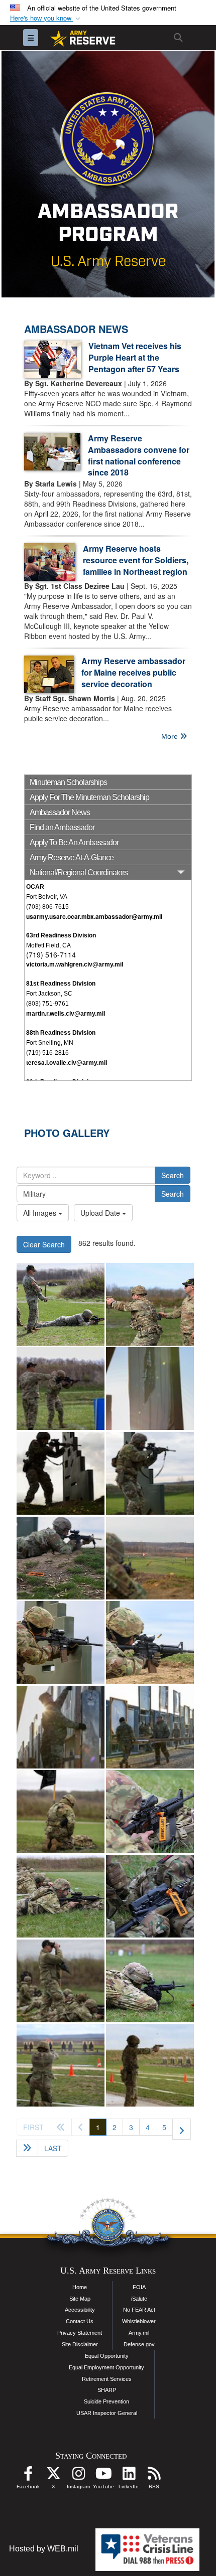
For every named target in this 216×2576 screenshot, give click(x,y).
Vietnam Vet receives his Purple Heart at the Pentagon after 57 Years (135, 357)
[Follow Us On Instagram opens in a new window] (78, 2476)
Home (80, 2287)
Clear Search (44, 1244)
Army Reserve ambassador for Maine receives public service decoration (133, 672)
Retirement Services (107, 2379)
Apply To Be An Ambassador (74, 842)
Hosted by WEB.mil (44, 2549)
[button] (46, 18)
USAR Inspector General (107, 2413)
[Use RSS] (154, 2476)
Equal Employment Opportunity (106, 2367)
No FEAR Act (139, 2310)
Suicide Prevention (106, 2401)
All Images (41, 1213)
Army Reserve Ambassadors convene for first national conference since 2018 (139, 455)
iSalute (139, 2299)
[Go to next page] (182, 2129)
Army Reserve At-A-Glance (72, 857)
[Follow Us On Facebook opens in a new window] (28, 2476)
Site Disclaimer (80, 2344)
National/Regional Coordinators (79, 872)
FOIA (139, 2287)
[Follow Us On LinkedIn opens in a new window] (129, 2476)
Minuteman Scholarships (68, 782)
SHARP (107, 2390)
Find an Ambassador (62, 827)
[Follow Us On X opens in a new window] (53, 2476)
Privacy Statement (80, 2333)
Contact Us (80, 2321)
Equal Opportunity (107, 2356)
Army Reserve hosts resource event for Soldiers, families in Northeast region (136, 560)
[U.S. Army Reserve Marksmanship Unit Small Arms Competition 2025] (61, 1304)
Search (173, 1175)
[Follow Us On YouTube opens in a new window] (103, 2476)
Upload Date (101, 1213)
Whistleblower (139, 2321)
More (171, 736)
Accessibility (80, 2310)
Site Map (80, 2299)
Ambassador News (60, 812)
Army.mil (139, 2333)
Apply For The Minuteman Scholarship (89, 797)
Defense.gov (139, 2344)
